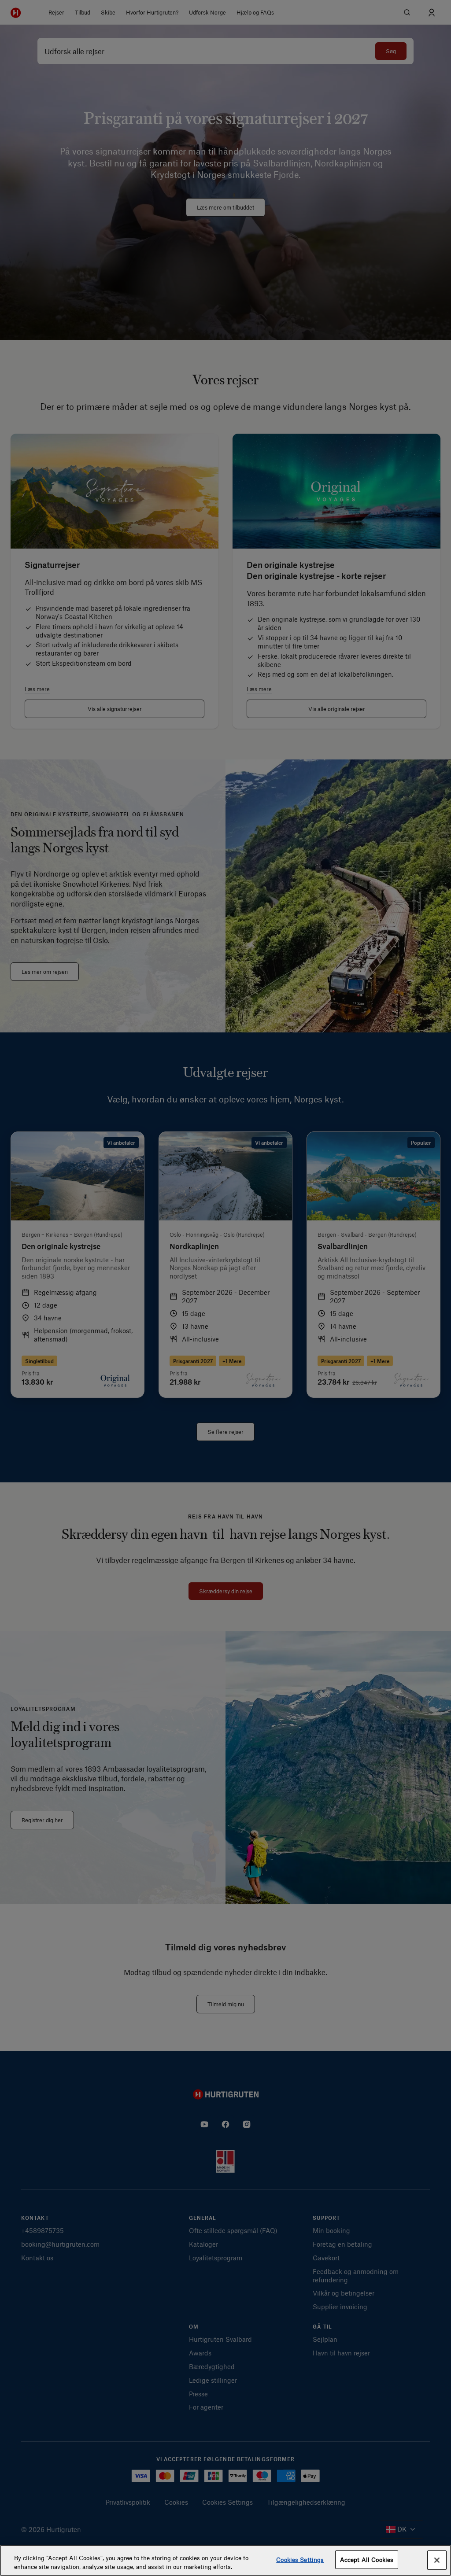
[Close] (437, 2560)
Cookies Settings (300, 2559)
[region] (225, 2560)
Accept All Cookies (367, 2559)
